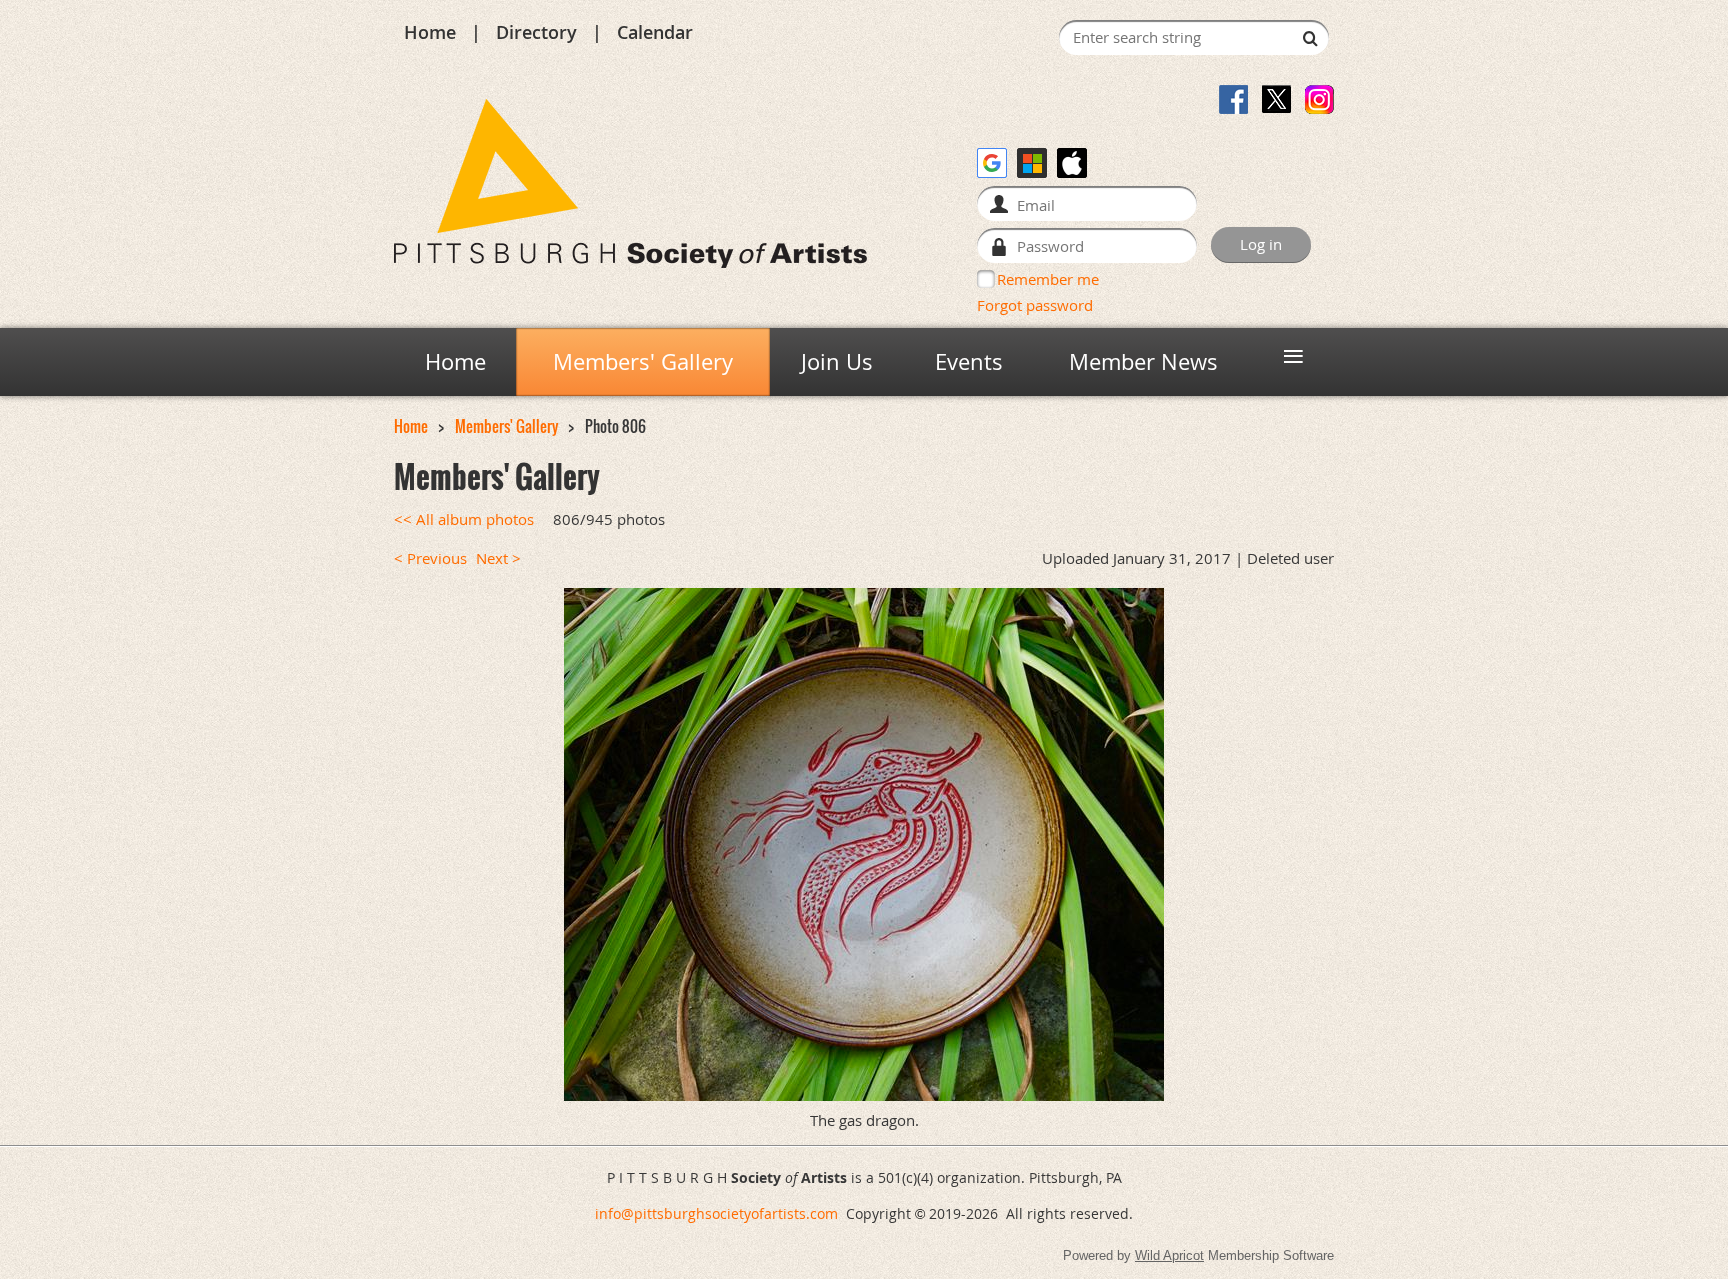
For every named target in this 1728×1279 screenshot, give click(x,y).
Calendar (655, 32)
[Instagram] (1319, 99)
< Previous (430, 558)
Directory (536, 32)
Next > (498, 558)
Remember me (1048, 279)
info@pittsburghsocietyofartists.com (716, 1213)
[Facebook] (1233, 99)
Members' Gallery (506, 426)
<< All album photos (464, 519)
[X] (1276, 99)
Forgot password (1035, 305)
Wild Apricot (1169, 1255)
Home (430, 32)
